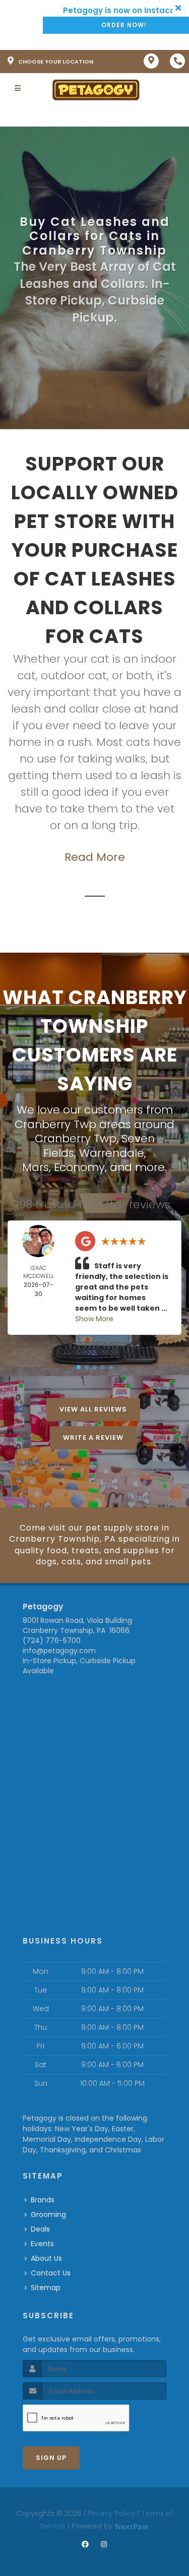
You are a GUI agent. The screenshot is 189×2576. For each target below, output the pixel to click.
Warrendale (112, 1153)
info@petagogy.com (59, 1651)
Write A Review (93, 1438)
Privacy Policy (111, 2513)
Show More (94, 1319)
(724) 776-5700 (52, 1641)
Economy (79, 1167)
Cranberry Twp (76, 1138)
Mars (36, 1167)
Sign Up (51, 2458)
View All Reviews (93, 1409)
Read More (95, 857)
